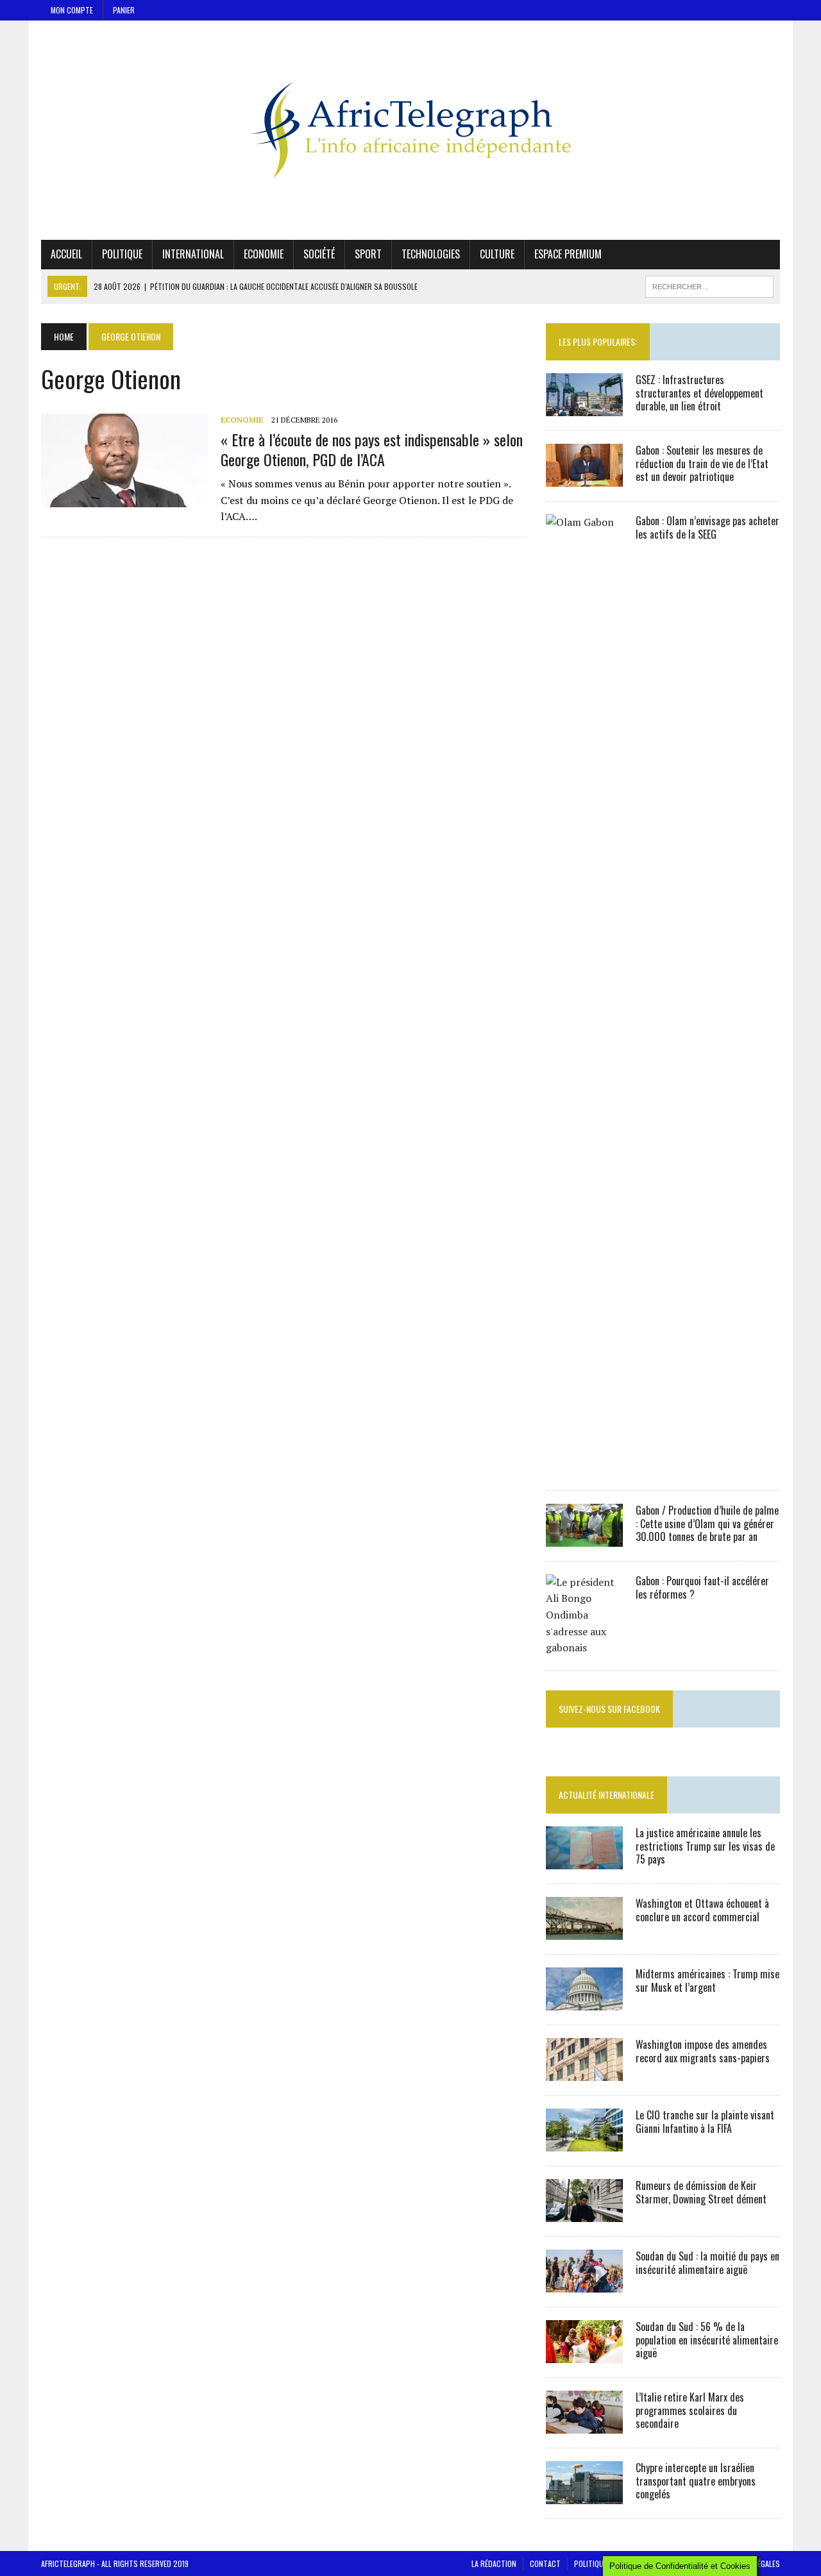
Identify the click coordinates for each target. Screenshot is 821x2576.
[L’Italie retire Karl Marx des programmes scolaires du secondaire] (584, 2425)
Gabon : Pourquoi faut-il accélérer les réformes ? (702, 1587)
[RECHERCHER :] (709, 285)
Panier (124, 10)
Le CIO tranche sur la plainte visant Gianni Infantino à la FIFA (705, 2122)
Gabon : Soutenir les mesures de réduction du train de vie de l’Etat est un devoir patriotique (702, 464)
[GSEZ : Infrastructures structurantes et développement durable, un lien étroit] (584, 407)
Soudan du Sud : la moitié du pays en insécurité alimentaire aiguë (707, 2263)
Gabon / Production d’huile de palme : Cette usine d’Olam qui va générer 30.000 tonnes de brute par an (707, 1524)
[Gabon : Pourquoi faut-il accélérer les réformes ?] (584, 1647)
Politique (122, 254)
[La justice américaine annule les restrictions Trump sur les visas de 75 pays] (584, 1860)
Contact (545, 2563)
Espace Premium (568, 254)
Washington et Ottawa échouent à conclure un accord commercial (702, 1910)
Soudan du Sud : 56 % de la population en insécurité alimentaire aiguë (707, 2340)
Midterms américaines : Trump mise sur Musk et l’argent (707, 1981)
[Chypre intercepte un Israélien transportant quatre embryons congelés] (584, 2495)
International (193, 254)
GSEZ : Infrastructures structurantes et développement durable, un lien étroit (699, 393)
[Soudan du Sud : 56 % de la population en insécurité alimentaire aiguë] (584, 2354)
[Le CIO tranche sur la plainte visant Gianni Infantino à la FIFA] (584, 2142)
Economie (264, 254)
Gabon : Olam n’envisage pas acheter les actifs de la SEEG (707, 527)
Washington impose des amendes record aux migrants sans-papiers (703, 2051)
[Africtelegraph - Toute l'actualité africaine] (410, 130)
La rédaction (494, 2563)
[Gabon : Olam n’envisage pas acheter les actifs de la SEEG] (584, 1467)
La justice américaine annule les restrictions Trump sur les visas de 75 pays (705, 1846)
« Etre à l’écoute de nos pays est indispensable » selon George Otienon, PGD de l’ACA (372, 449)
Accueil (66, 254)
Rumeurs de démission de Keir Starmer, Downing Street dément (701, 2192)
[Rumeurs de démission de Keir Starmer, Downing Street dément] (584, 2213)
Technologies (431, 254)
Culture (497, 254)
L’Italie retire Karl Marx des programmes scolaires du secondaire (690, 2411)
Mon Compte (72, 10)
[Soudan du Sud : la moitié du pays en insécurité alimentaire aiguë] (584, 2284)
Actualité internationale (606, 1795)
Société (319, 254)
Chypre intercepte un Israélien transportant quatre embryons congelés (696, 2481)
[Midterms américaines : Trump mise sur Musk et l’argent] (584, 2001)
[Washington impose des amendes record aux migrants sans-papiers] (584, 2072)
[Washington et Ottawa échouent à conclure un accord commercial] (584, 1931)
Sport (368, 254)
